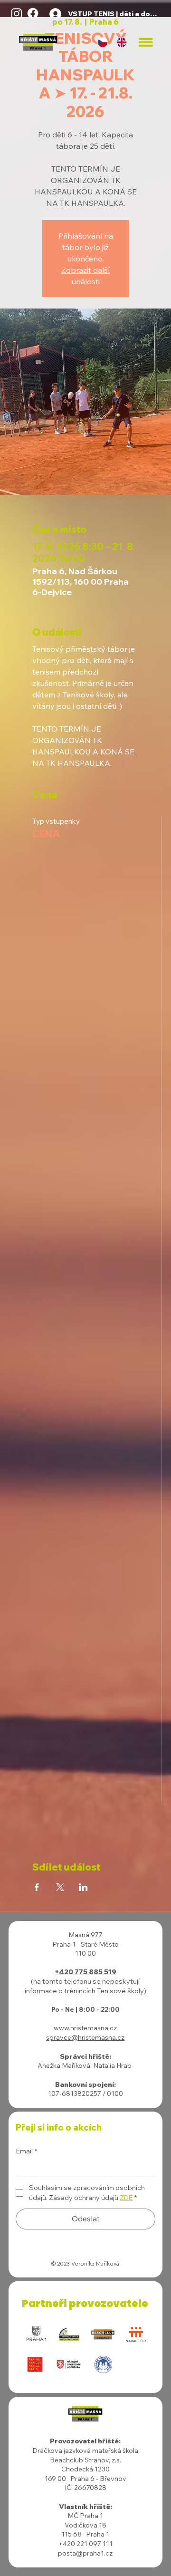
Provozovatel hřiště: (85, 2441)
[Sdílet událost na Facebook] (37, 1887)
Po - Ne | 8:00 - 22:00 (85, 2009)
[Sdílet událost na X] (60, 1887)
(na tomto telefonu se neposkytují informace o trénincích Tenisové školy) (85, 1986)
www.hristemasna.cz (85, 2028)
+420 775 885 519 (85, 1972)
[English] (122, 43)
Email (26, 2151)
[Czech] (103, 43)
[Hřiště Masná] (17, 13)
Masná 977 (85, 1935)
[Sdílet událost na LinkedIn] (83, 1887)
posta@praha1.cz (85, 2553)
